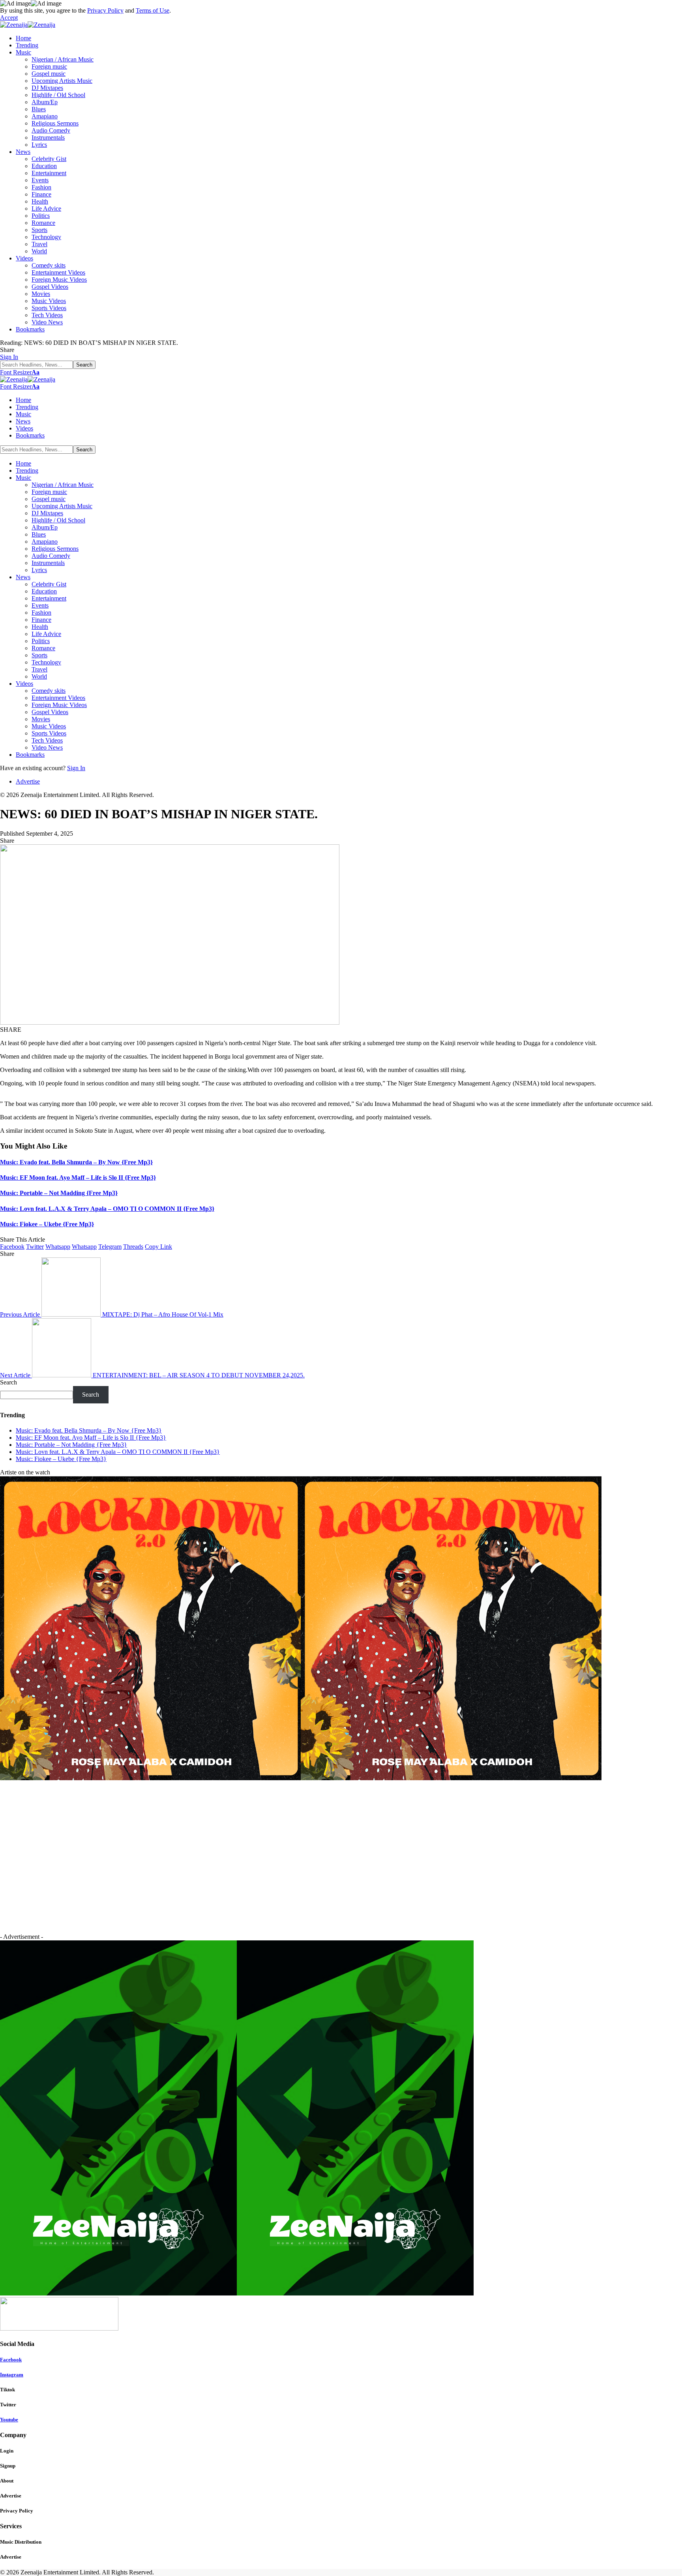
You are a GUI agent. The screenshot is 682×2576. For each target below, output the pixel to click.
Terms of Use (153, 10)
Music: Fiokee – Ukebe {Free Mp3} (47, 1224)
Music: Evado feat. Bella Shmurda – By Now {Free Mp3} (76, 1162)
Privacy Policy (105, 10)
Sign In (76, 768)
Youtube (9, 2420)
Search (8, 1382)
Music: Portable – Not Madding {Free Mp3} (59, 1193)
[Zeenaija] (28, 25)
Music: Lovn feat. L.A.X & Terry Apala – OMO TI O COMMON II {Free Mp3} (107, 1209)
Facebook (11, 2360)
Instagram (12, 2375)
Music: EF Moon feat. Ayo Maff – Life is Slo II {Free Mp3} (78, 1178)
